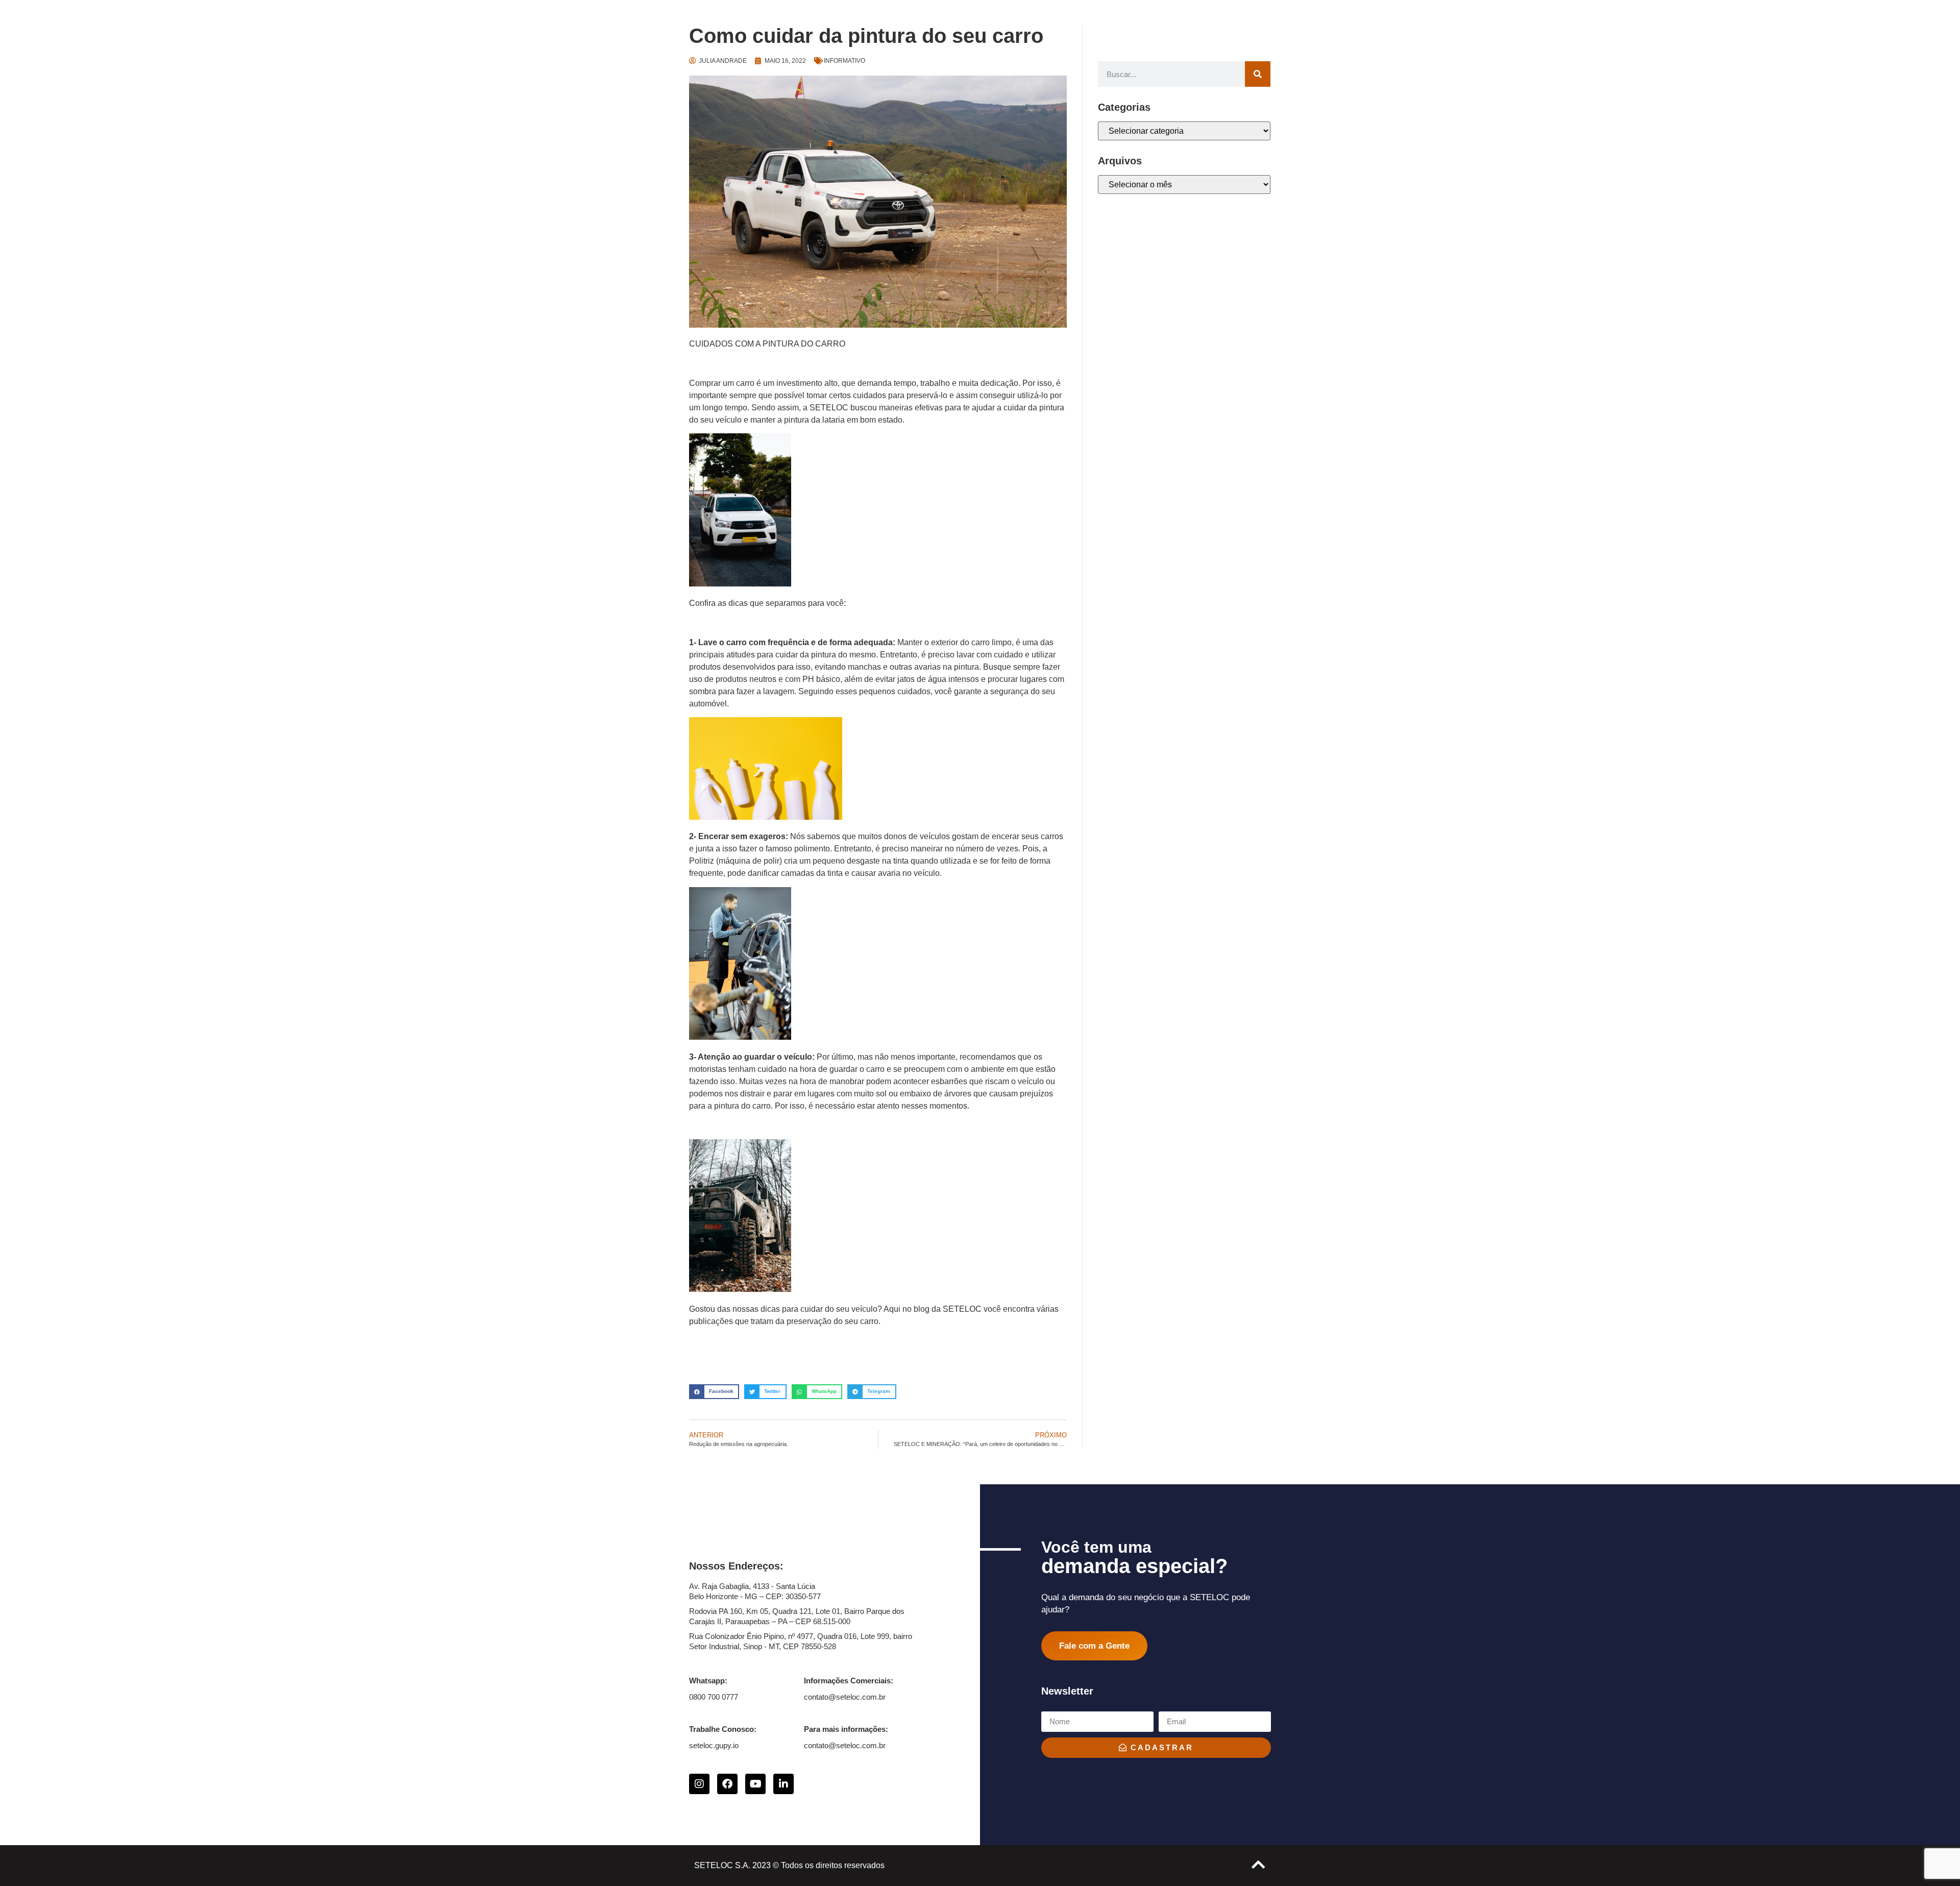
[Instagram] (699, 1784)
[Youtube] (755, 1784)
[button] (714, 1392)
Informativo (844, 61)
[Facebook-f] (727, 1784)
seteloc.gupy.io (714, 1745)
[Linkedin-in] (783, 1784)
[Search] (1258, 74)
